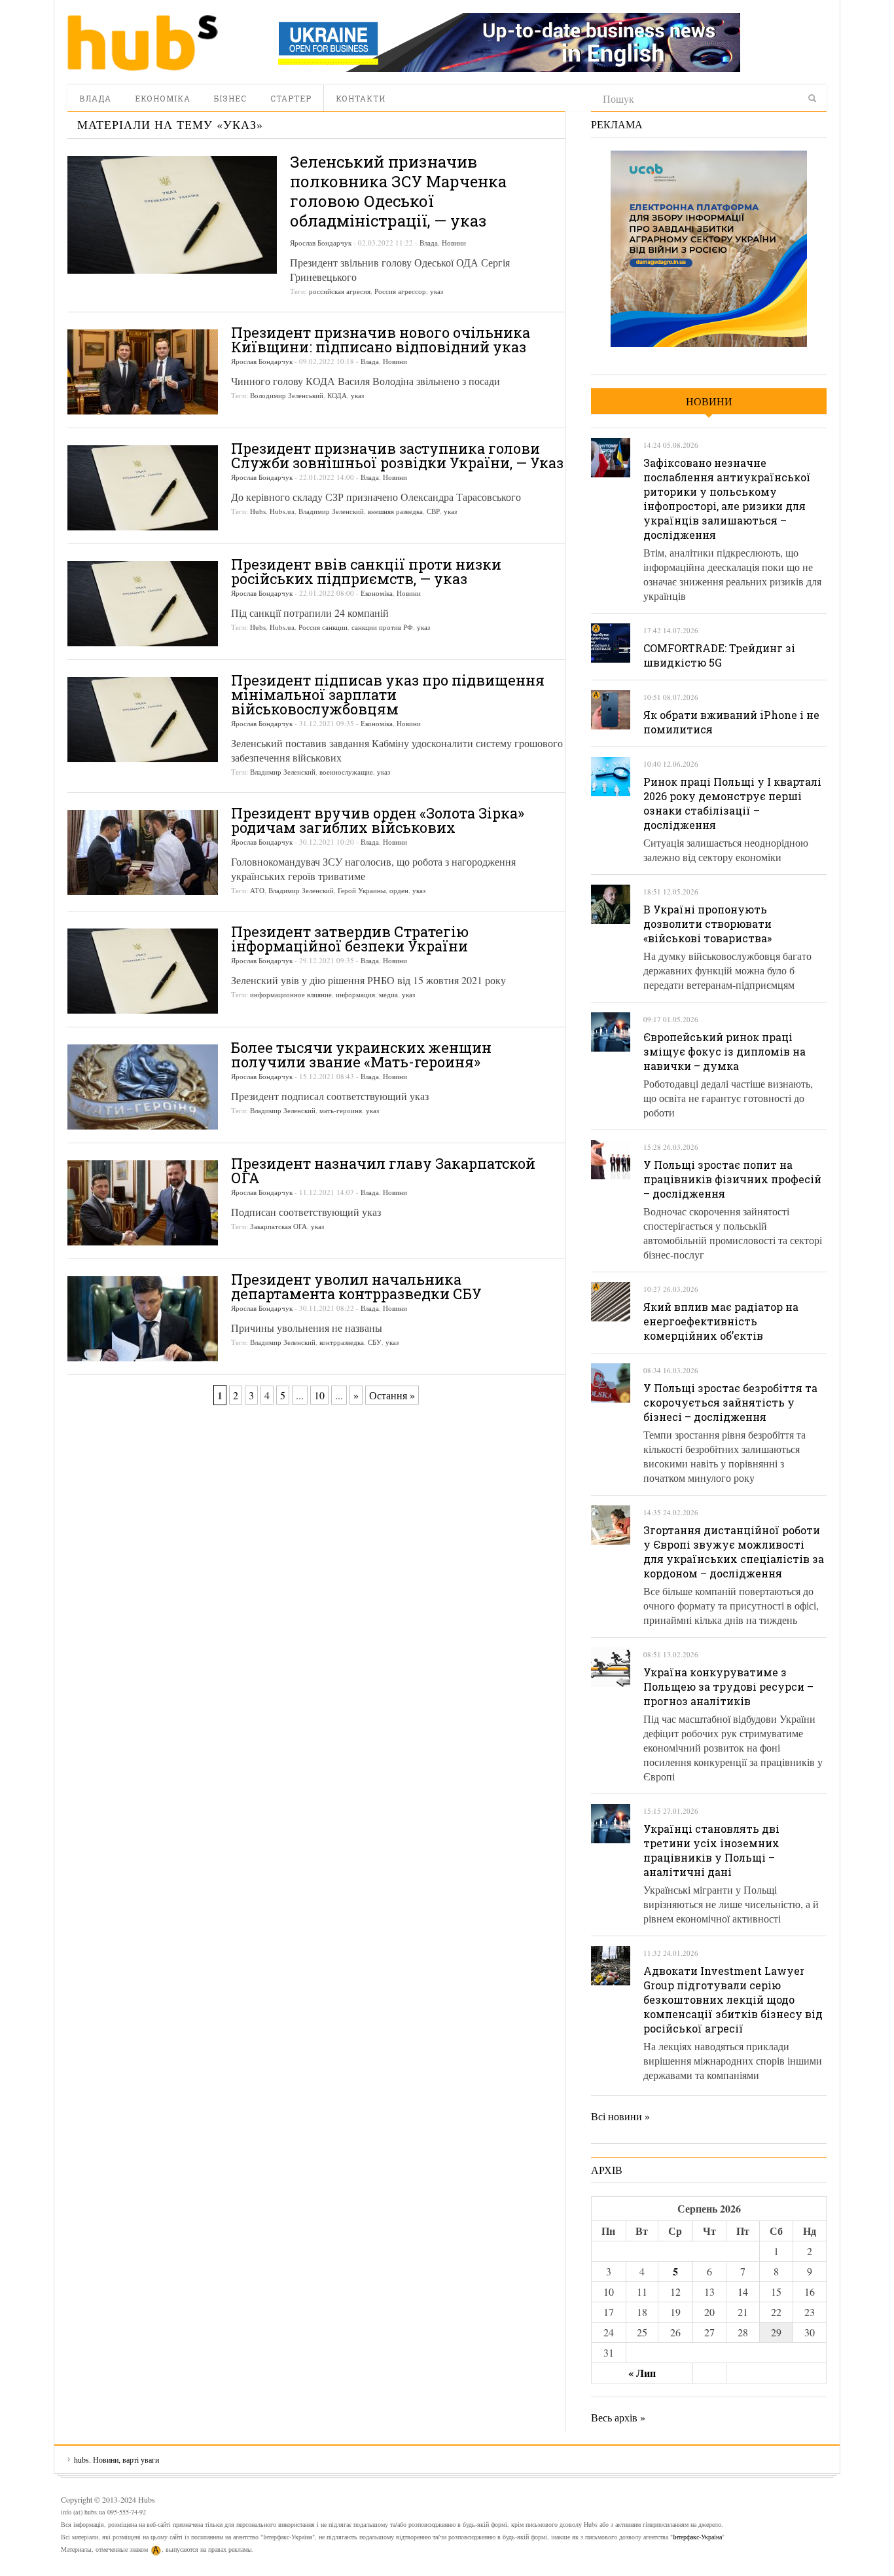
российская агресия (340, 291)
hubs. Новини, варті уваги (143, 43)
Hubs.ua (282, 511)
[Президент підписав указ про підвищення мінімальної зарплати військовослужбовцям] (143, 720)
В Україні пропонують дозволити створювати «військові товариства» (707, 924)
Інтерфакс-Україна (697, 2537)
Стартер (291, 98)
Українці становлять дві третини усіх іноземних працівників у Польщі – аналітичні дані (711, 1850)
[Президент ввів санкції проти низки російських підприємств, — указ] (143, 604)
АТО (257, 890)
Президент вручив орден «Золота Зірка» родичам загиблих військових (378, 820)
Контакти (361, 98)
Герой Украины (362, 890)
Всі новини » (620, 2116)
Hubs (258, 511)
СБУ (375, 1342)
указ (437, 291)
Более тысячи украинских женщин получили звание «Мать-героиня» (361, 1055)
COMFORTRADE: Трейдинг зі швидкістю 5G (719, 655)
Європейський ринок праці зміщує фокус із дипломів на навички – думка (724, 1051)
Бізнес (230, 98)
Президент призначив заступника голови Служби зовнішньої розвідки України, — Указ (397, 455)
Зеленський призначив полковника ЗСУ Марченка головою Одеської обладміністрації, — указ (398, 191)
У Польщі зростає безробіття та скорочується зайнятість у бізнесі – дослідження (730, 1402)
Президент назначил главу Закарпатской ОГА (383, 1170)
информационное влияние (291, 994)
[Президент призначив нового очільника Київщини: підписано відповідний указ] (143, 372)
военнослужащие (346, 772)
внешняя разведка (395, 511)
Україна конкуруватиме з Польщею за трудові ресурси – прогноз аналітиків (728, 1686)
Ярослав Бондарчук (321, 243)
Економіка (163, 98)
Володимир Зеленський (287, 395)
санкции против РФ (382, 627)
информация (355, 994)
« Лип (642, 2373)
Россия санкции (323, 627)
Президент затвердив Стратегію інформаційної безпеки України (350, 939)
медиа (388, 994)
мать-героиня (341, 1110)
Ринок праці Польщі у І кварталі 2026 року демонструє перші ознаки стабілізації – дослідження (732, 803)
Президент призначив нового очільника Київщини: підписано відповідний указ (381, 340)
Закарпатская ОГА (278, 1226)
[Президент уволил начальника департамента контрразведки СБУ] (143, 1319)
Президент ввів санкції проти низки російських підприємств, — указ (366, 571)
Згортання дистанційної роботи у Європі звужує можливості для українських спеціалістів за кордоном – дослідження (734, 1552)
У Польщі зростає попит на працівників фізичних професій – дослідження (732, 1179)
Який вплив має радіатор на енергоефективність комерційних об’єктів (721, 1321)
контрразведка (342, 1342)
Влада (95, 98)
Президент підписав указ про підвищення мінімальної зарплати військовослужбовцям (388, 694)
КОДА (337, 395)
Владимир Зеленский (331, 511)
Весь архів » (618, 2417)
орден (399, 890)
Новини (454, 243)
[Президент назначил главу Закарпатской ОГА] (143, 1203)
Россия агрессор (400, 291)
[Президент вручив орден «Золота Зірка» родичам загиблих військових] (143, 853)
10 (319, 1395)
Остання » (392, 1395)
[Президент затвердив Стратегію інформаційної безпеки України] (143, 971)
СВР (433, 511)
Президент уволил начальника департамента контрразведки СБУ (356, 1286)
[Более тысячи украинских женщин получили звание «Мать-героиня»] (143, 1087)
